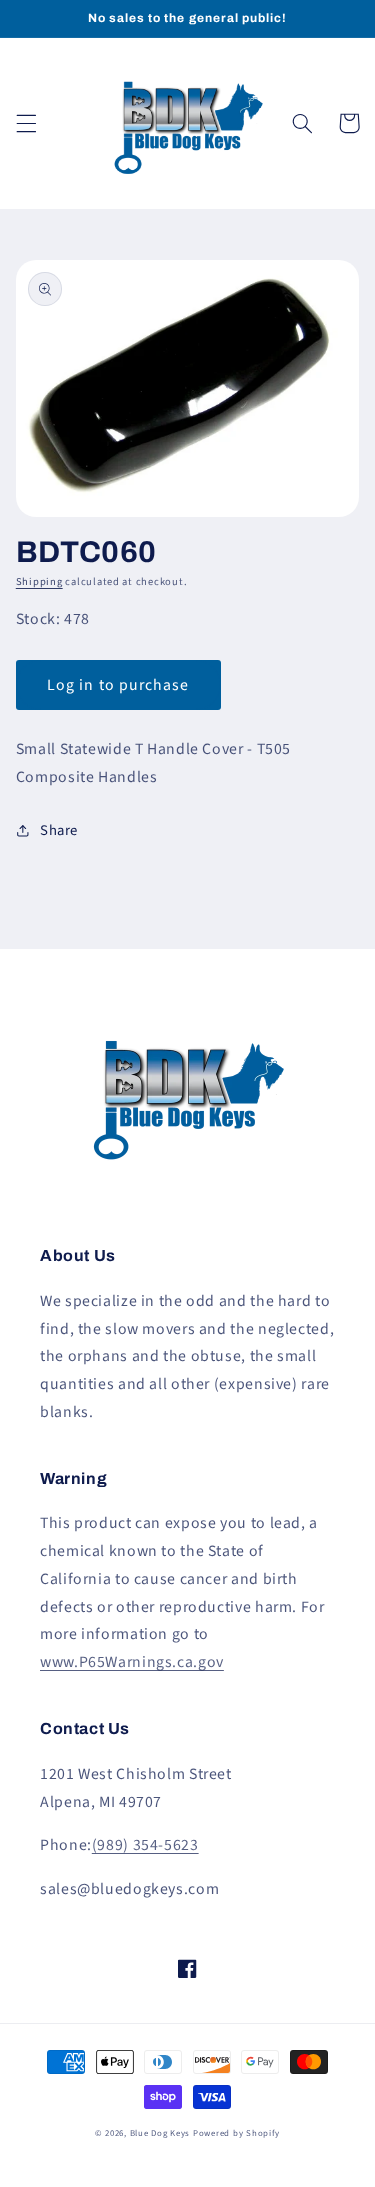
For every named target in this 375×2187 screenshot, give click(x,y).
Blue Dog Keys (160, 2133)
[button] (26, 123)
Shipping (39, 581)
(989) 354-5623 (145, 1845)
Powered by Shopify (236, 2133)
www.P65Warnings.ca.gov (132, 1662)
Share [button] (59, 830)
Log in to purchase (118, 685)
